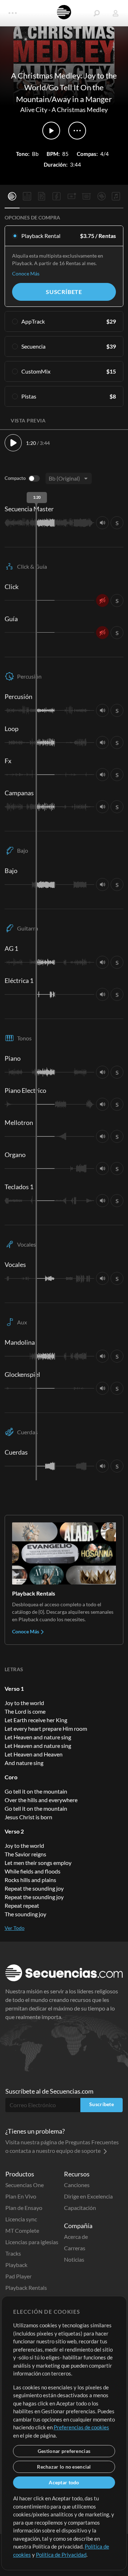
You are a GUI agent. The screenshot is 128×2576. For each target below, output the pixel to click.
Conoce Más (26, 273)
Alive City (34, 110)
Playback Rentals (26, 2288)
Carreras (75, 2248)
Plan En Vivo (21, 2196)
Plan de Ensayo (24, 2208)
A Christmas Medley (80, 110)
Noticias (74, 2259)
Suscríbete (64, 292)
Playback (16, 2265)
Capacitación (80, 2208)
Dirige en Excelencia (88, 2196)
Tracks (13, 2253)
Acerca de (76, 2237)
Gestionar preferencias (64, 2451)
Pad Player (18, 2276)
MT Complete (22, 2230)
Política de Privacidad (61, 2555)
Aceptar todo (64, 2482)
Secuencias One (25, 2185)
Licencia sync (21, 2219)
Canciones (77, 2185)
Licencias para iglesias (32, 2242)
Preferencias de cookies (81, 2427)
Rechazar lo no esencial (64, 2467)
